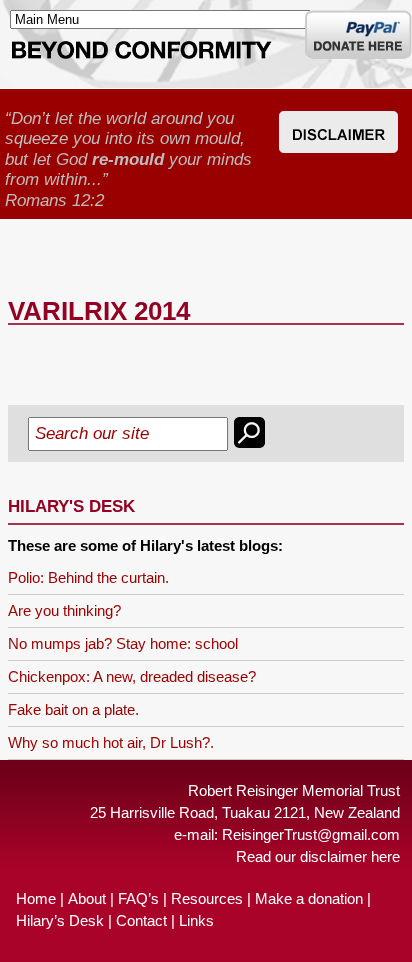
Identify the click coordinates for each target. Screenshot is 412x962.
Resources (207, 898)
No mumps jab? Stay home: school (123, 643)
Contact (141, 920)
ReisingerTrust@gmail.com (311, 834)
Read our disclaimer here (318, 856)
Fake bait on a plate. (73, 709)
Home (36, 898)
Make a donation (309, 898)
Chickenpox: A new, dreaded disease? (132, 676)
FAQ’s (138, 898)
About (87, 898)
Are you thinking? (64, 610)
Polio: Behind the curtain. (88, 577)
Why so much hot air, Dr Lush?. (111, 742)
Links (196, 920)
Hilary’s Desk (60, 920)
